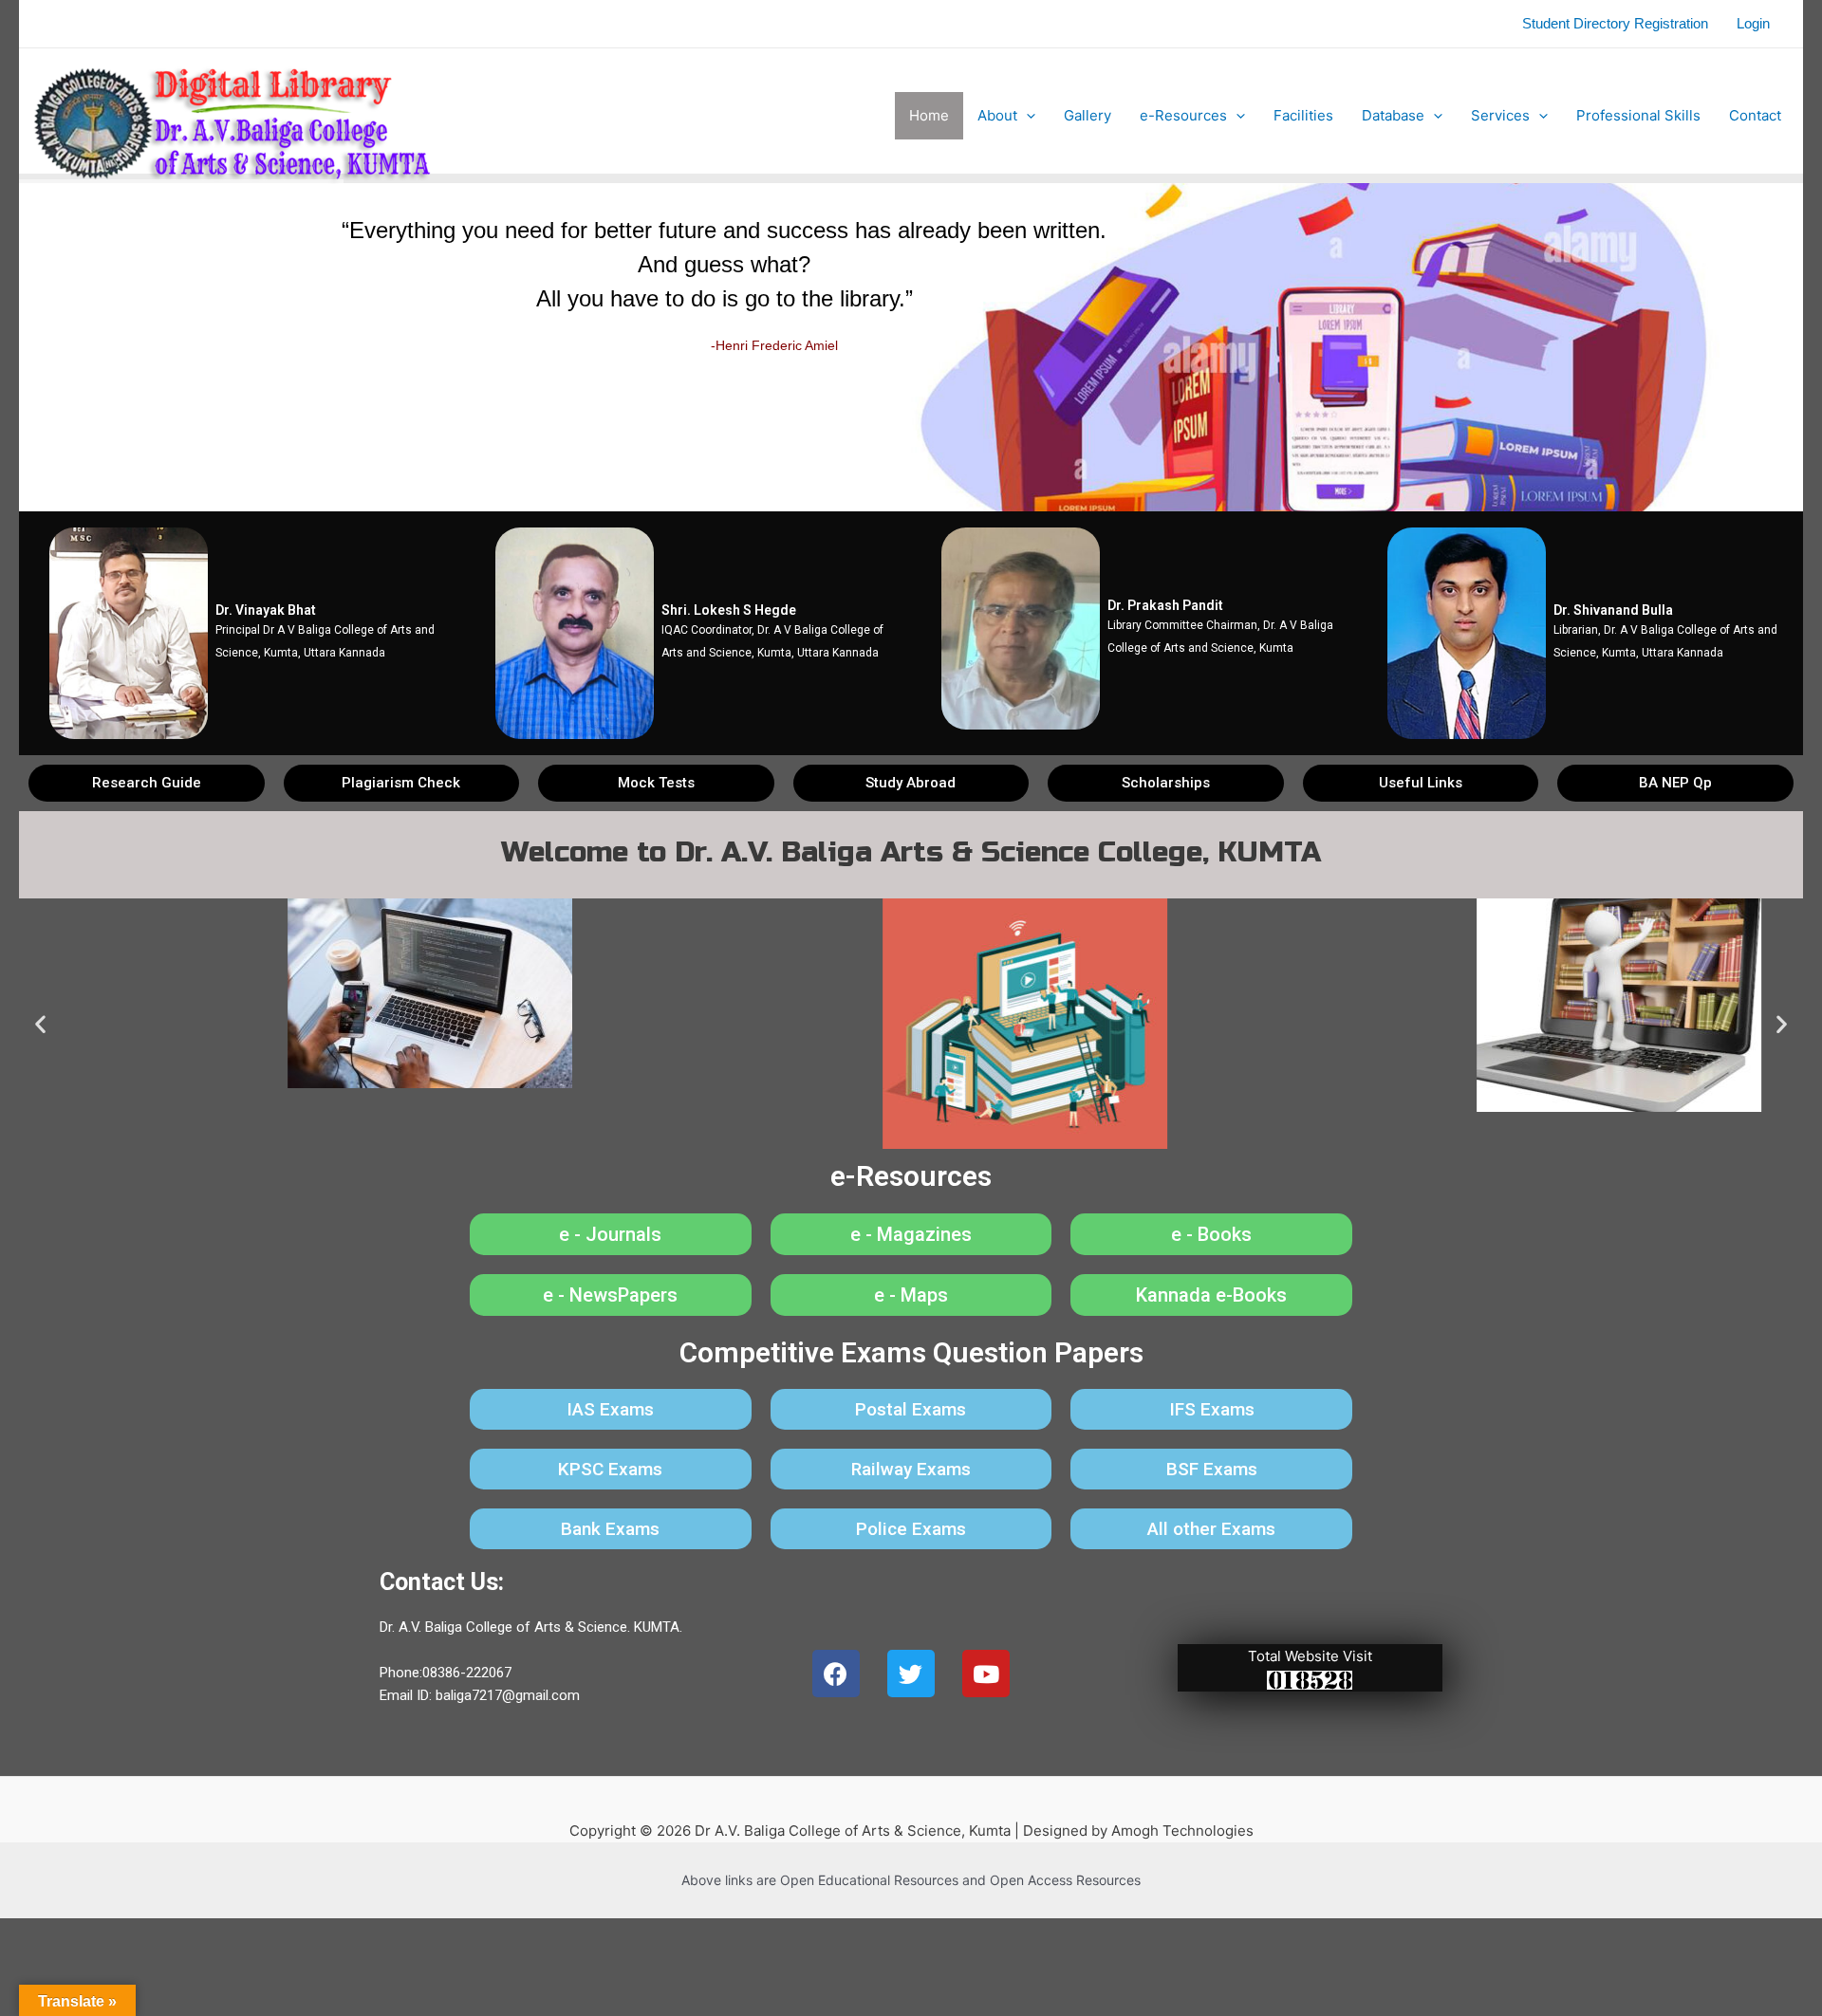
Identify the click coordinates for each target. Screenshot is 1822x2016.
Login (1753, 23)
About (997, 115)
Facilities (1303, 115)
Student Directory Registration (1615, 23)
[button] (147, 783)
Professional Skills (1638, 115)
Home (929, 115)
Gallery (1088, 115)
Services (1500, 115)
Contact (1755, 115)
